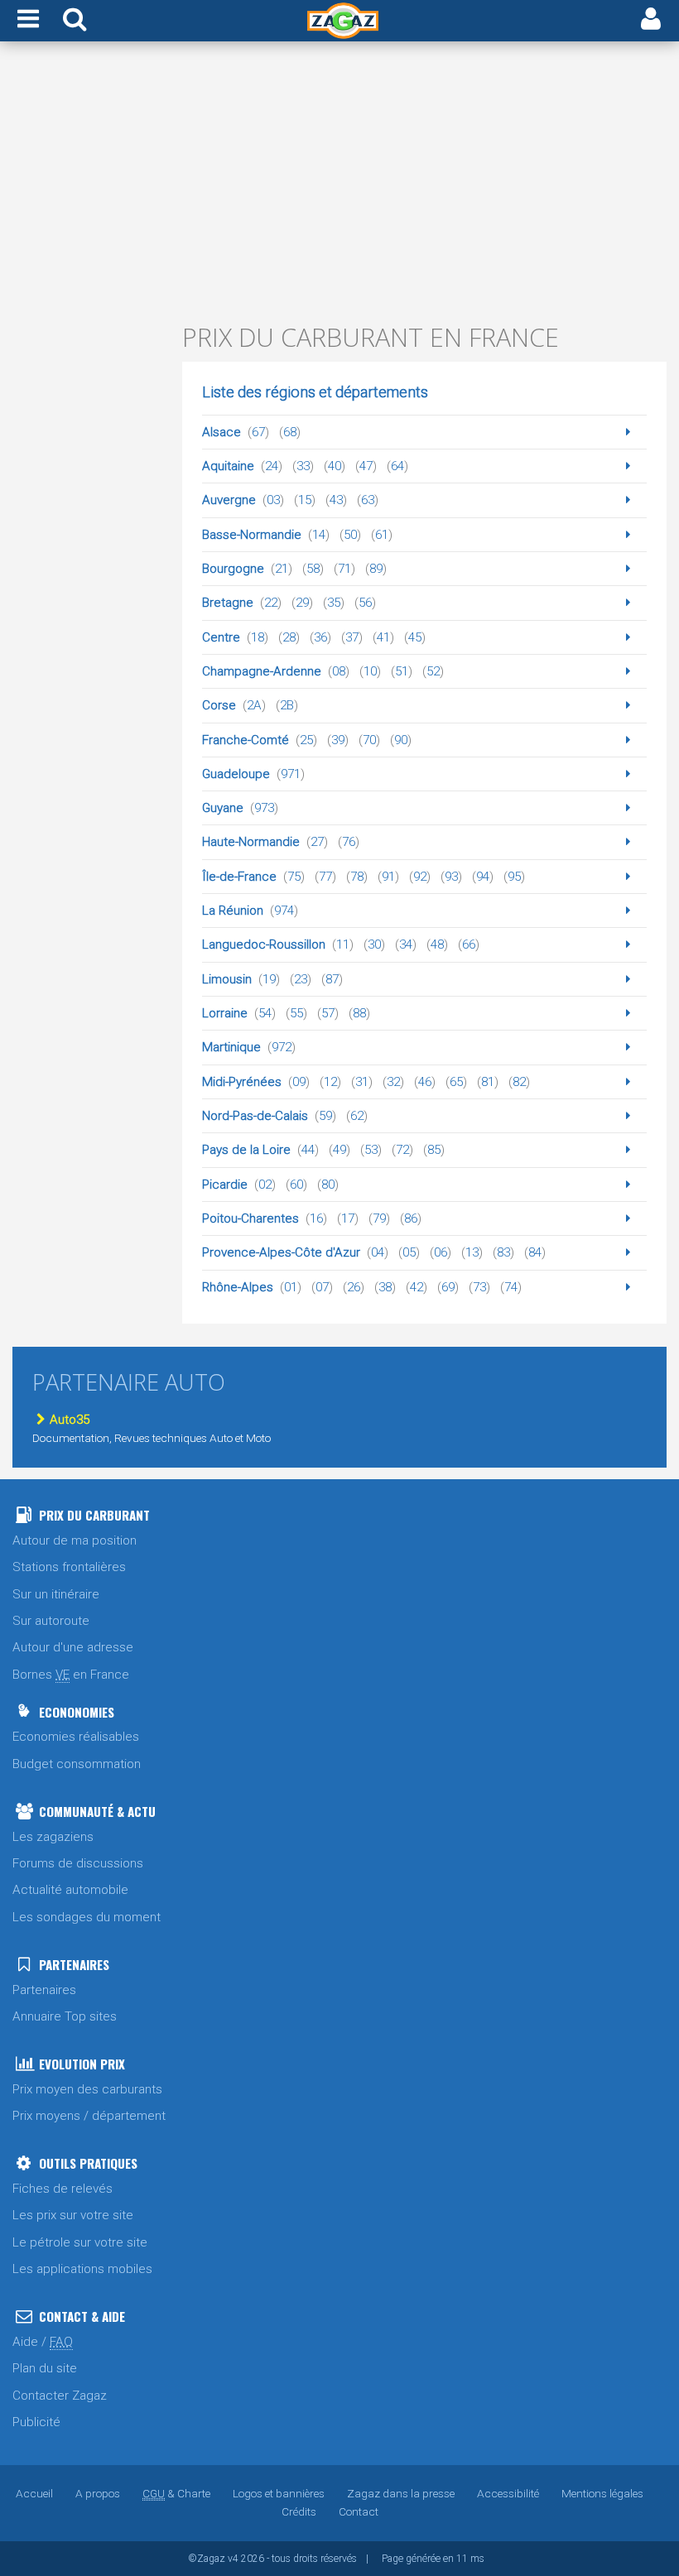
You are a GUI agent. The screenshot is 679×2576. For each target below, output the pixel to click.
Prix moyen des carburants (87, 2089)
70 (369, 740)
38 (385, 1287)
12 (330, 1082)
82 (519, 1082)
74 (511, 1287)
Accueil (34, 2493)
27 (317, 842)
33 (303, 466)
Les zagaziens (53, 1837)
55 (296, 1013)
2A (254, 705)
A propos (98, 2493)
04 (378, 1252)
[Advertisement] (339, 180)
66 (469, 944)
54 (265, 1013)
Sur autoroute (51, 1621)
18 (258, 637)
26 (354, 1287)
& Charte (176, 2493)
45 (415, 637)
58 (313, 569)
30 (374, 944)
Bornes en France (71, 1675)
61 (382, 535)
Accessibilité (508, 2493)
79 (379, 1218)
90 (401, 740)
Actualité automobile (70, 1890)
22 (271, 603)
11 (343, 944)
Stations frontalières (69, 1567)
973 (264, 808)
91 (388, 877)
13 (472, 1252)
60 (296, 1185)
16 (316, 1218)
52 (433, 671)
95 (514, 877)
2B (287, 705)
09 (299, 1082)
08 (339, 671)
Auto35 (70, 1420)
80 (328, 1185)
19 (269, 979)
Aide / (43, 2342)
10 (370, 671)
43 (336, 500)
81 (488, 1082)
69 (448, 1287)
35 (334, 603)
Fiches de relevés (63, 2189)
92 (420, 877)
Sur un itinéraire (56, 1594)
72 (402, 1150)
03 (273, 500)
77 (325, 877)
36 (320, 637)
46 (425, 1082)
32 (393, 1082)
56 (365, 603)
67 (258, 432)
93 (451, 877)
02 (265, 1185)
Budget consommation (77, 1764)
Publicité (36, 2422)
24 (272, 466)
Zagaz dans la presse (401, 2493)
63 (368, 500)
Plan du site (45, 2368)
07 (322, 1287)
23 (301, 979)
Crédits (299, 2511)
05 (409, 1252)
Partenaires (44, 1990)
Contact (359, 2511)
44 (308, 1150)
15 (305, 500)
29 (302, 603)
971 (291, 774)
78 (357, 877)
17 (348, 1218)
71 (344, 569)
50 (350, 535)
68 (290, 432)
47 (366, 466)
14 (319, 535)
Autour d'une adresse (73, 1647)
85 (434, 1150)
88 (359, 1013)
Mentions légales (602, 2493)
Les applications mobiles (82, 2269)
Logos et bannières (279, 2493)
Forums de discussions (78, 1863)
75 (294, 877)
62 (357, 1116)
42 (417, 1287)
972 (282, 1047)
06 (441, 1252)
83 (503, 1252)
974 (284, 911)
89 (376, 569)
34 (406, 944)
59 (325, 1116)
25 (306, 740)
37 (352, 637)
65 (456, 1082)
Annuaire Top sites (65, 2016)
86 (411, 1218)
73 (479, 1287)
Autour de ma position (75, 1540)
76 (349, 842)
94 (483, 877)
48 (437, 944)
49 (339, 1150)
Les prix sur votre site (73, 2215)
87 (332, 979)
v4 (233, 2559)
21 (282, 569)
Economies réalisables (76, 1737)
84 (535, 1252)
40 (335, 466)
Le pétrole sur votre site (80, 2242)
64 (397, 466)
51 (402, 671)
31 (362, 1082)
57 (328, 1013)
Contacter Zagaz (60, 2396)
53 (371, 1150)
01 (291, 1287)
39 (338, 740)
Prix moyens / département (89, 2116)
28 (289, 637)
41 (383, 637)
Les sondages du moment (87, 1917)
